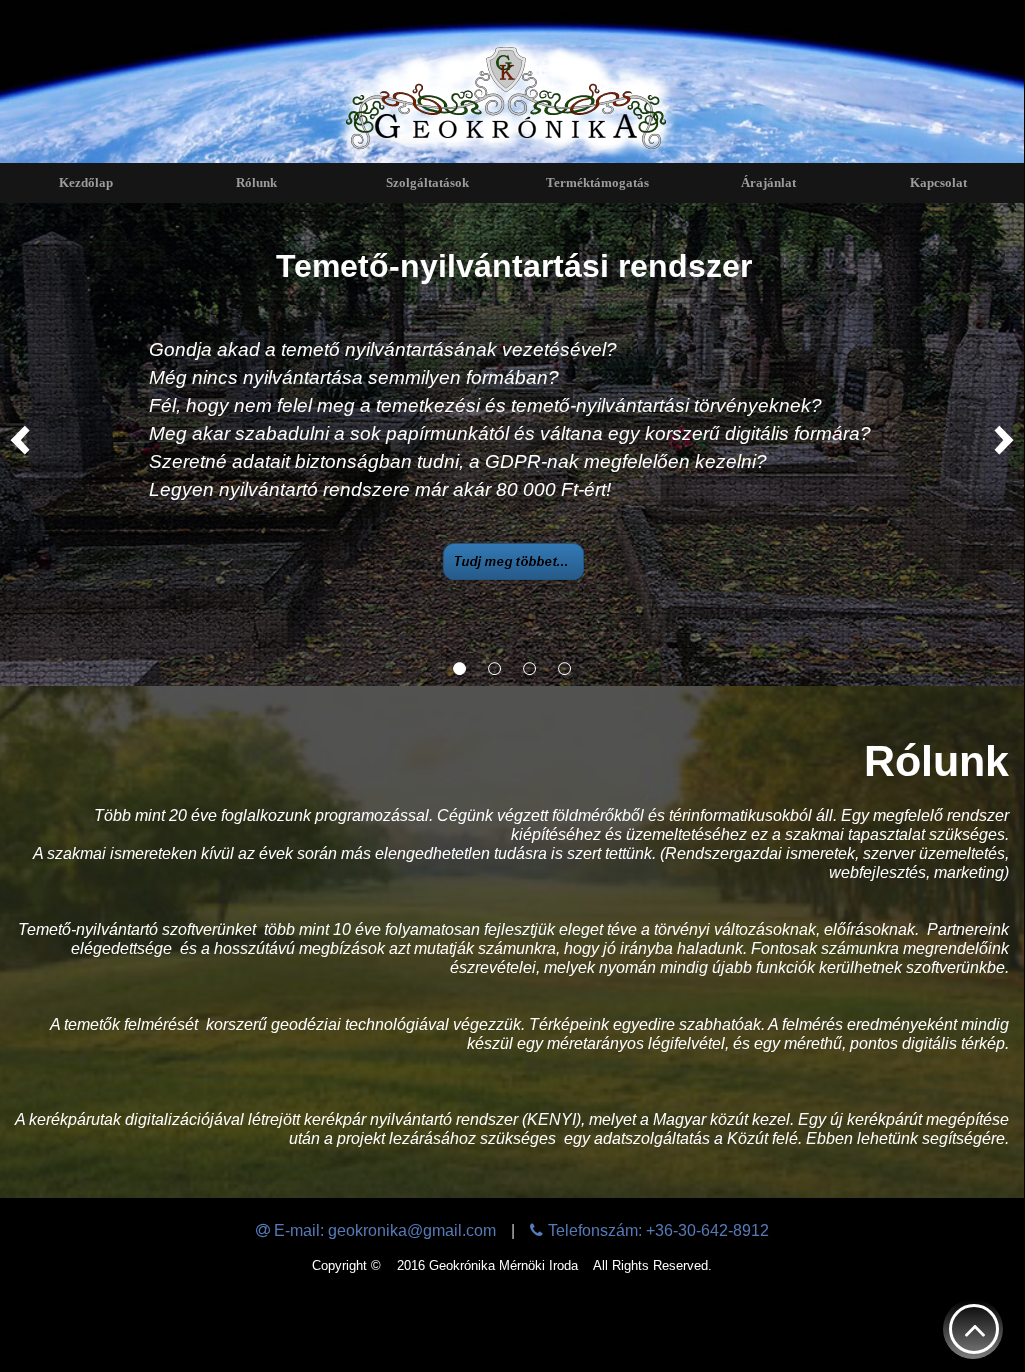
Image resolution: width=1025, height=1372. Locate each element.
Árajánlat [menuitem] (768, 182)
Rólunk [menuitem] (256, 182)
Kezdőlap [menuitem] (86, 182)
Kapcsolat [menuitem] (938, 182)
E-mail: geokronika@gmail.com (385, 1230)
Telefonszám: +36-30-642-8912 (658, 1230)
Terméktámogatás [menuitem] (597, 182)
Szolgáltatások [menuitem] (427, 182)
